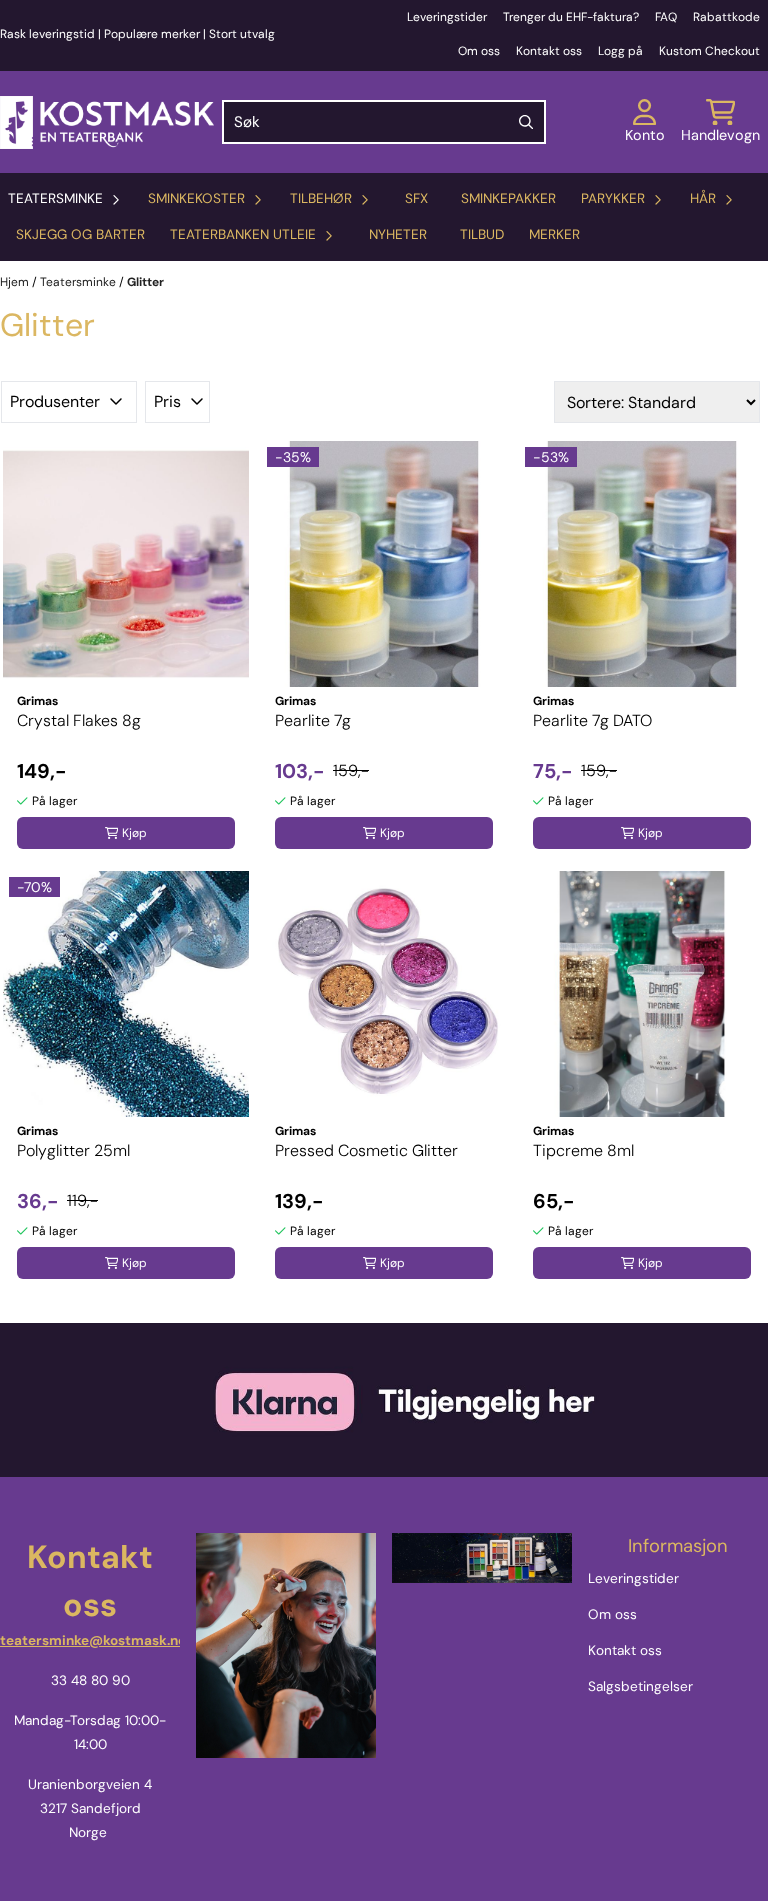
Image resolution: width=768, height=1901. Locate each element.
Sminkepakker (508, 198)
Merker (554, 234)
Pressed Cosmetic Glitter (366, 1150)
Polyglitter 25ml (73, 1150)
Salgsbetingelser (640, 1686)
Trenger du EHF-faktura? (571, 17)
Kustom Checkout (709, 51)
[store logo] (107, 122)
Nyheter (398, 234)
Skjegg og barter (80, 234)
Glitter (145, 282)
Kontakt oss (549, 51)
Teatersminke (79, 282)
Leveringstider (447, 17)
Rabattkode (726, 17)
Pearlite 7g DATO (592, 720)
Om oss (479, 51)
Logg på (620, 51)
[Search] (526, 122)
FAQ (666, 17)
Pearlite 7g (313, 720)
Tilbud (482, 234)
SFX (416, 198)
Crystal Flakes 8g (79, 720)
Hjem (16, 282)
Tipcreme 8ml (583, 1150)
